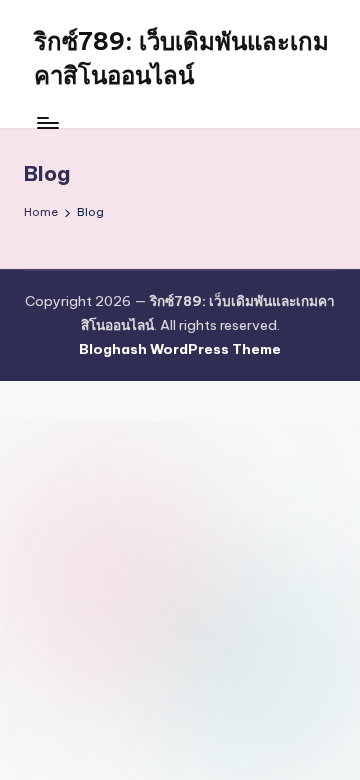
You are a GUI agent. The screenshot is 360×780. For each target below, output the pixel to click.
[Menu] (47, 122)
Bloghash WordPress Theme (180, 349)
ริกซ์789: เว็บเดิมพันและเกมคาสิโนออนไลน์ (181, 58)
